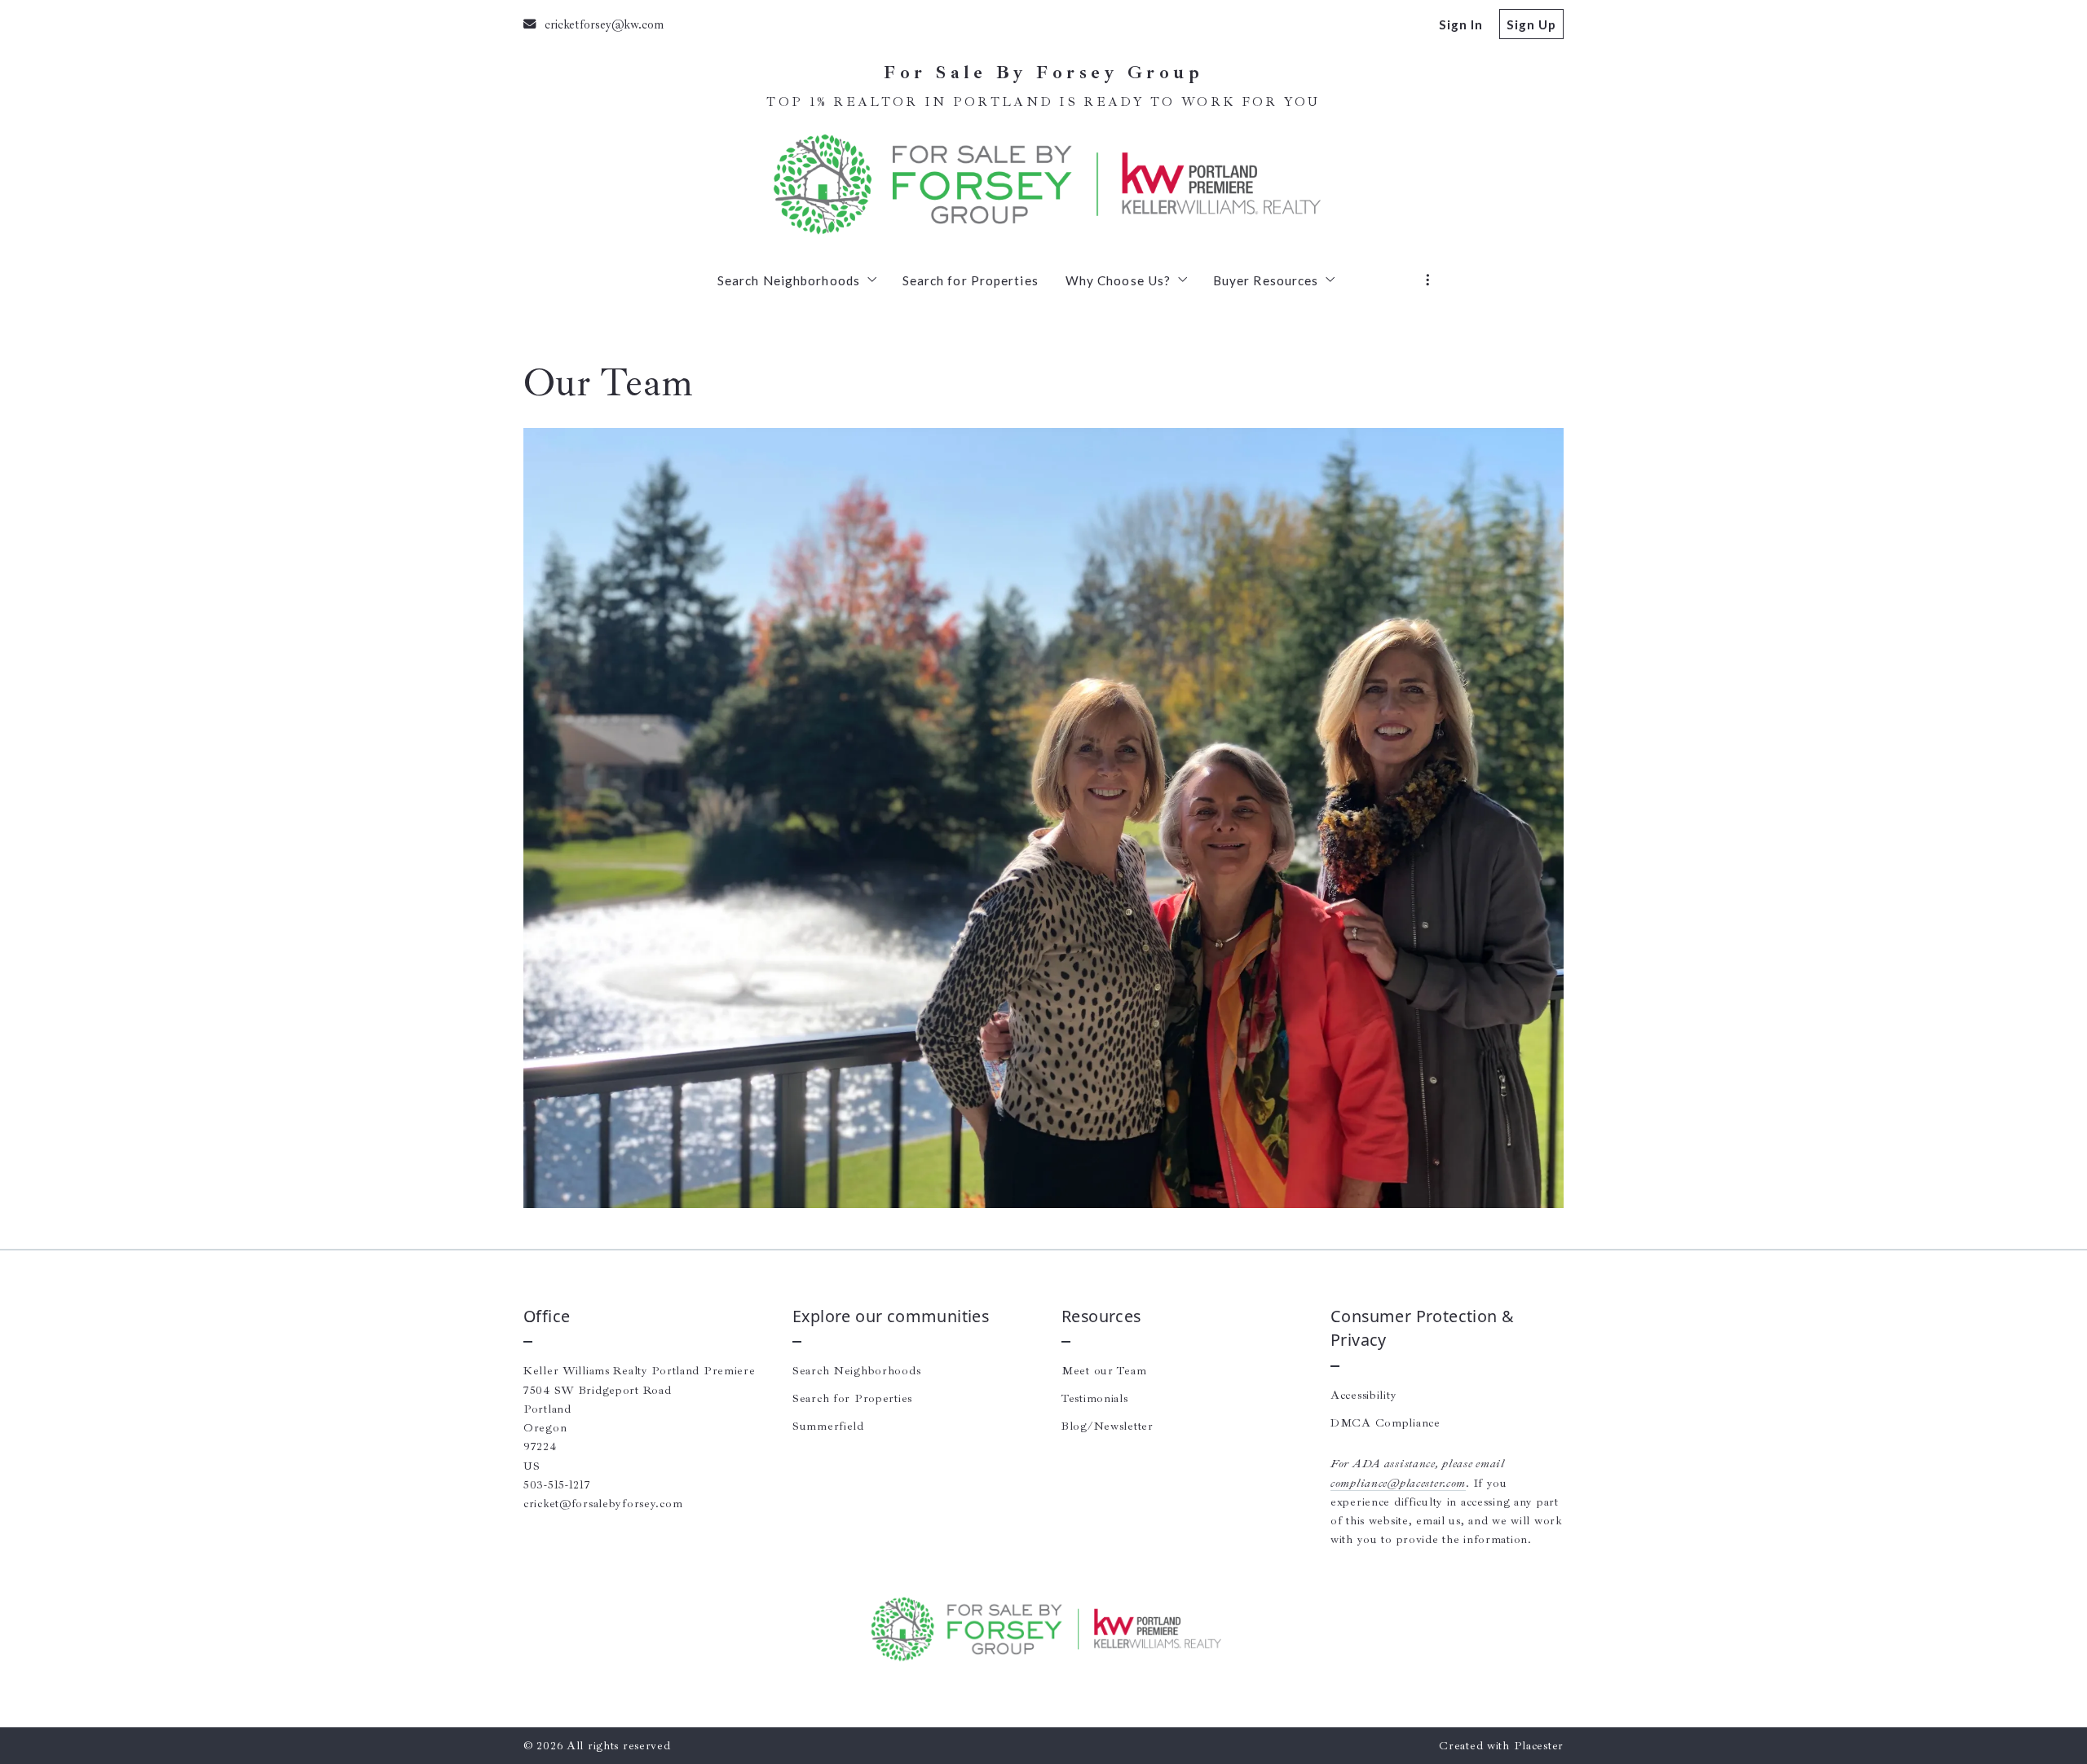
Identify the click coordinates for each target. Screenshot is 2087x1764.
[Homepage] (1043, 184)
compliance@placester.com (1398, 1483)
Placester (1539, 1745)
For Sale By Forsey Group (1043, 73)
